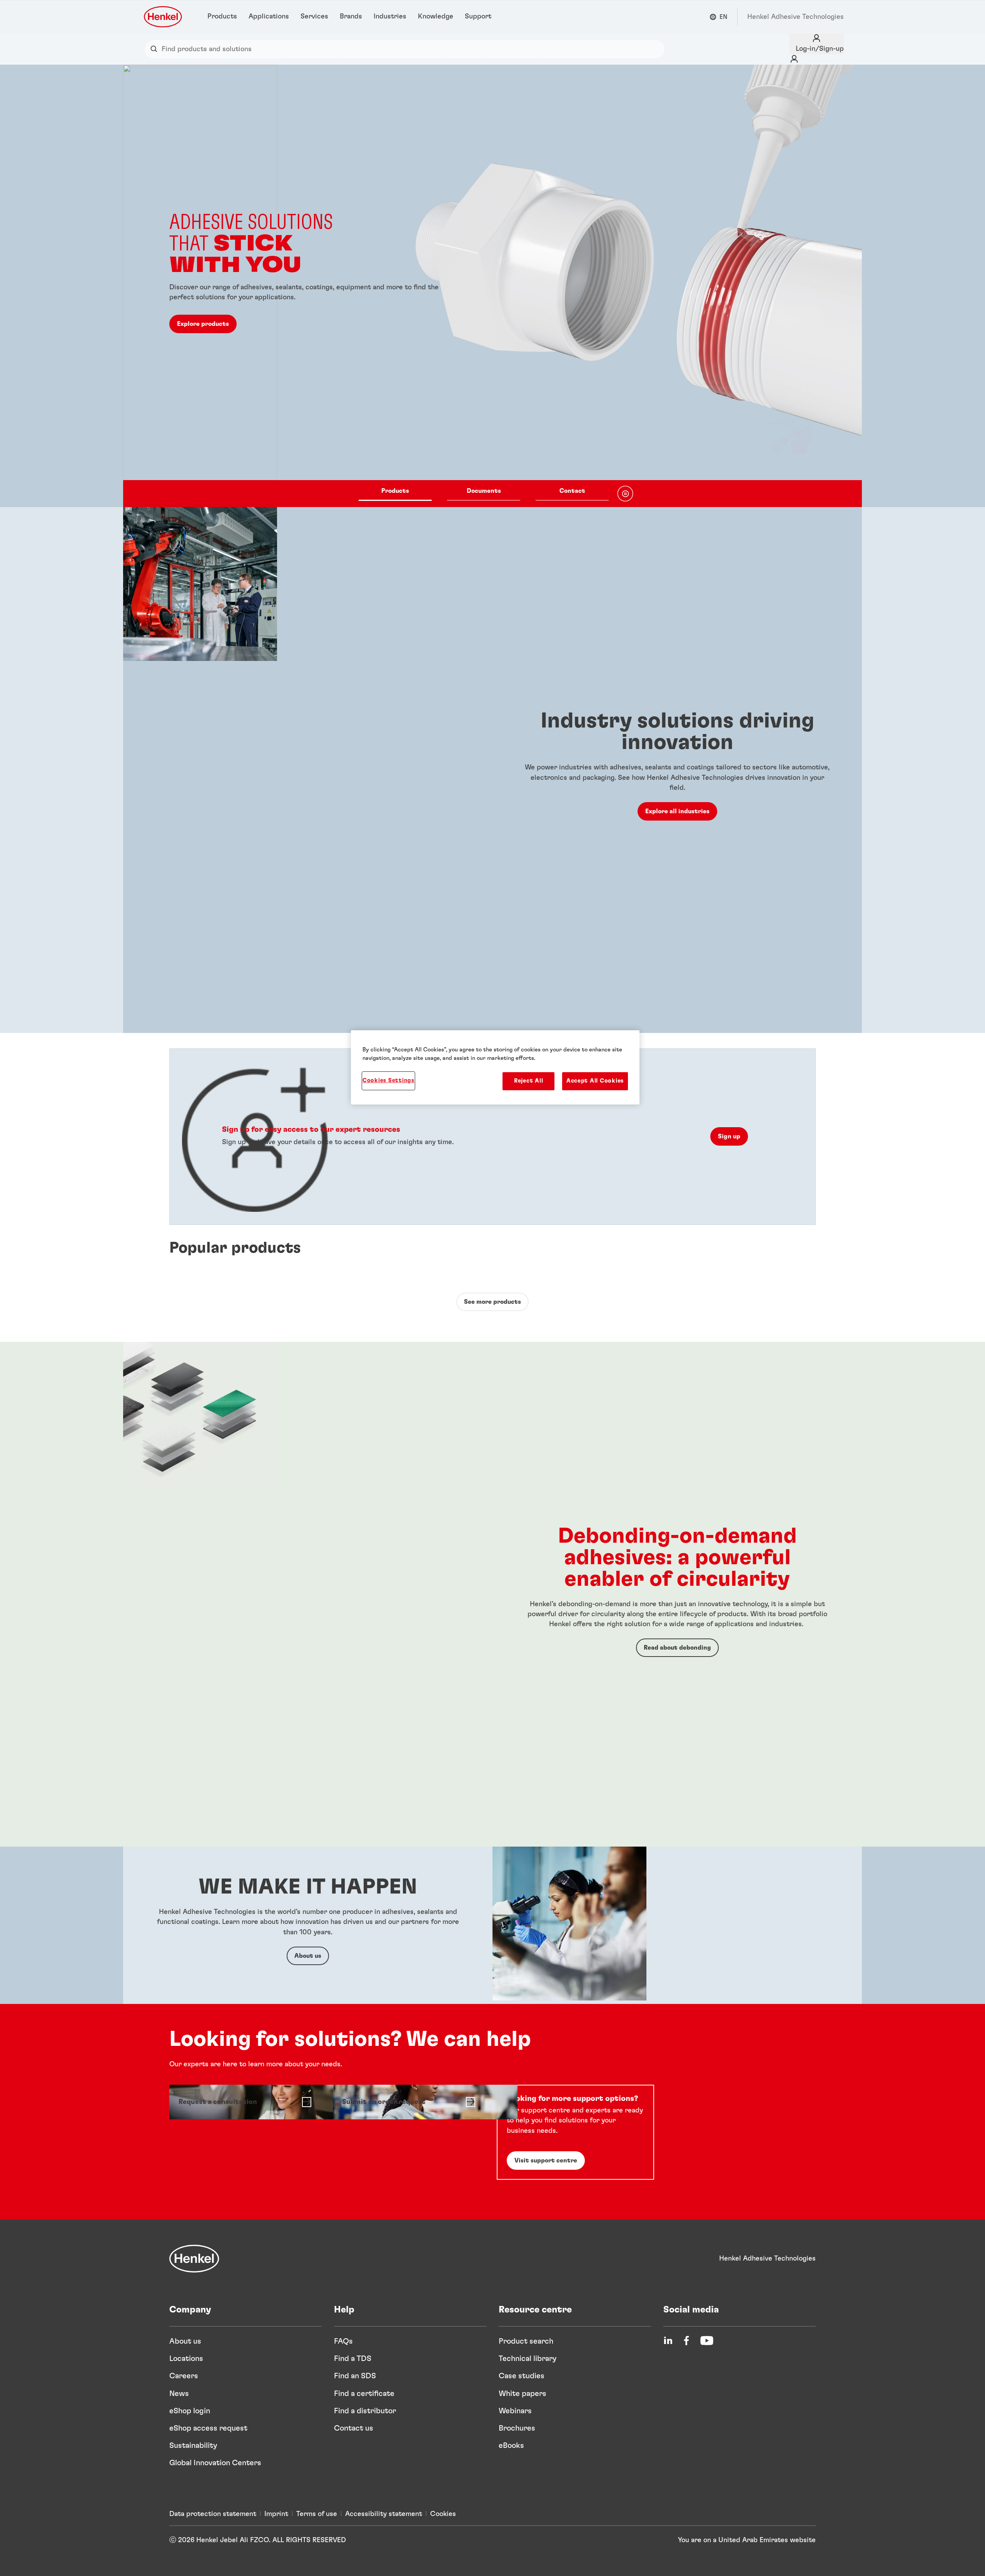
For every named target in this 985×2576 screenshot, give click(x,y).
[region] (495, 1067)
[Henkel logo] (164, 17)
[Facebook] (686, 2341)
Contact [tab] (572, 491)
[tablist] (484, 494)
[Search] (156, 49)
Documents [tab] (484, 491)
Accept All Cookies (595, 1081)
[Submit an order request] (408, 2102)
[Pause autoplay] (625, 494)
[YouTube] (707, 2341)
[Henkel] (194, 2259)
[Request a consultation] (245, 2102)
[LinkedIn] (668, 2341)
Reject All (528, 1081)
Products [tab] (395, 491)
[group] (492, 286)
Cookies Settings (388, 1080)
